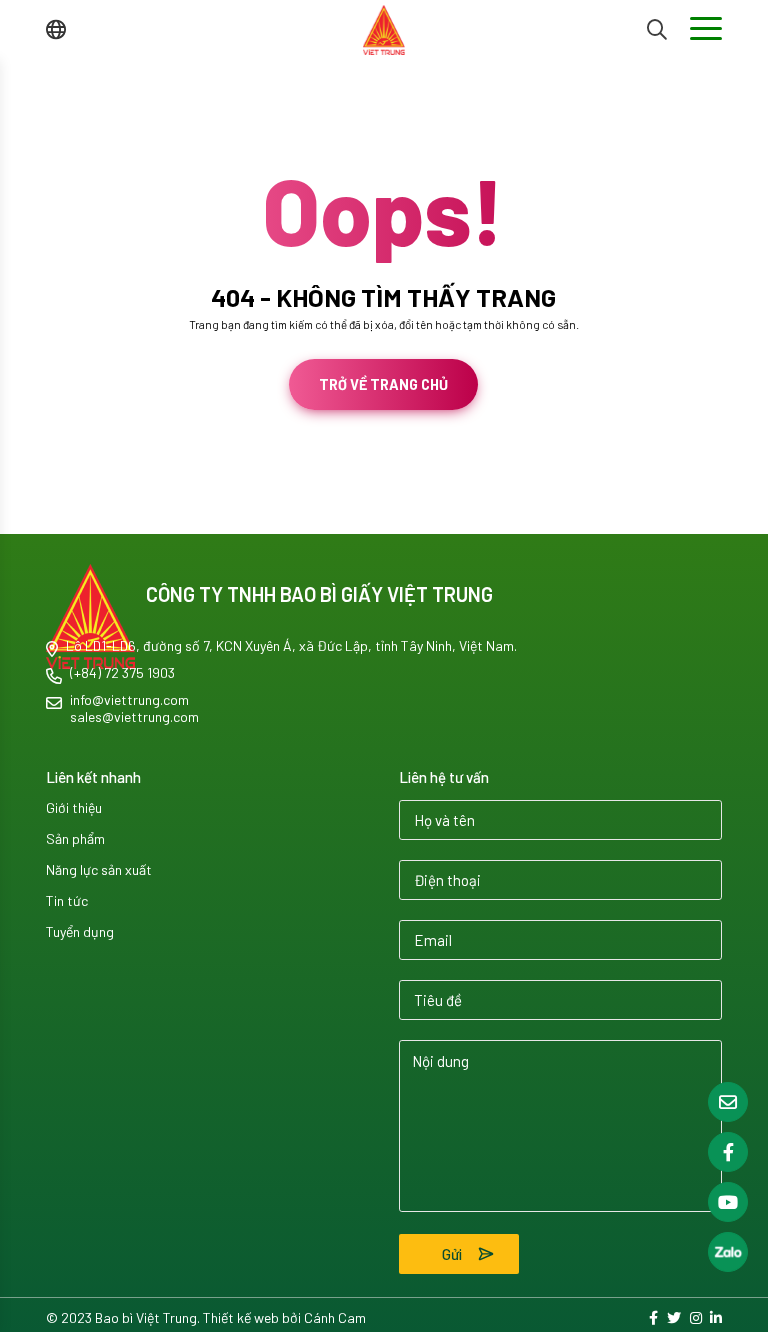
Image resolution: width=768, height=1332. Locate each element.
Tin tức (67, 900)
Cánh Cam (110, 516)
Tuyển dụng (80, 931)
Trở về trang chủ (383, 384)
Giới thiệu (74, 807)
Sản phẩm (75, 838)
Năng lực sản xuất (99, 869)
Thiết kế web (32, 516)
